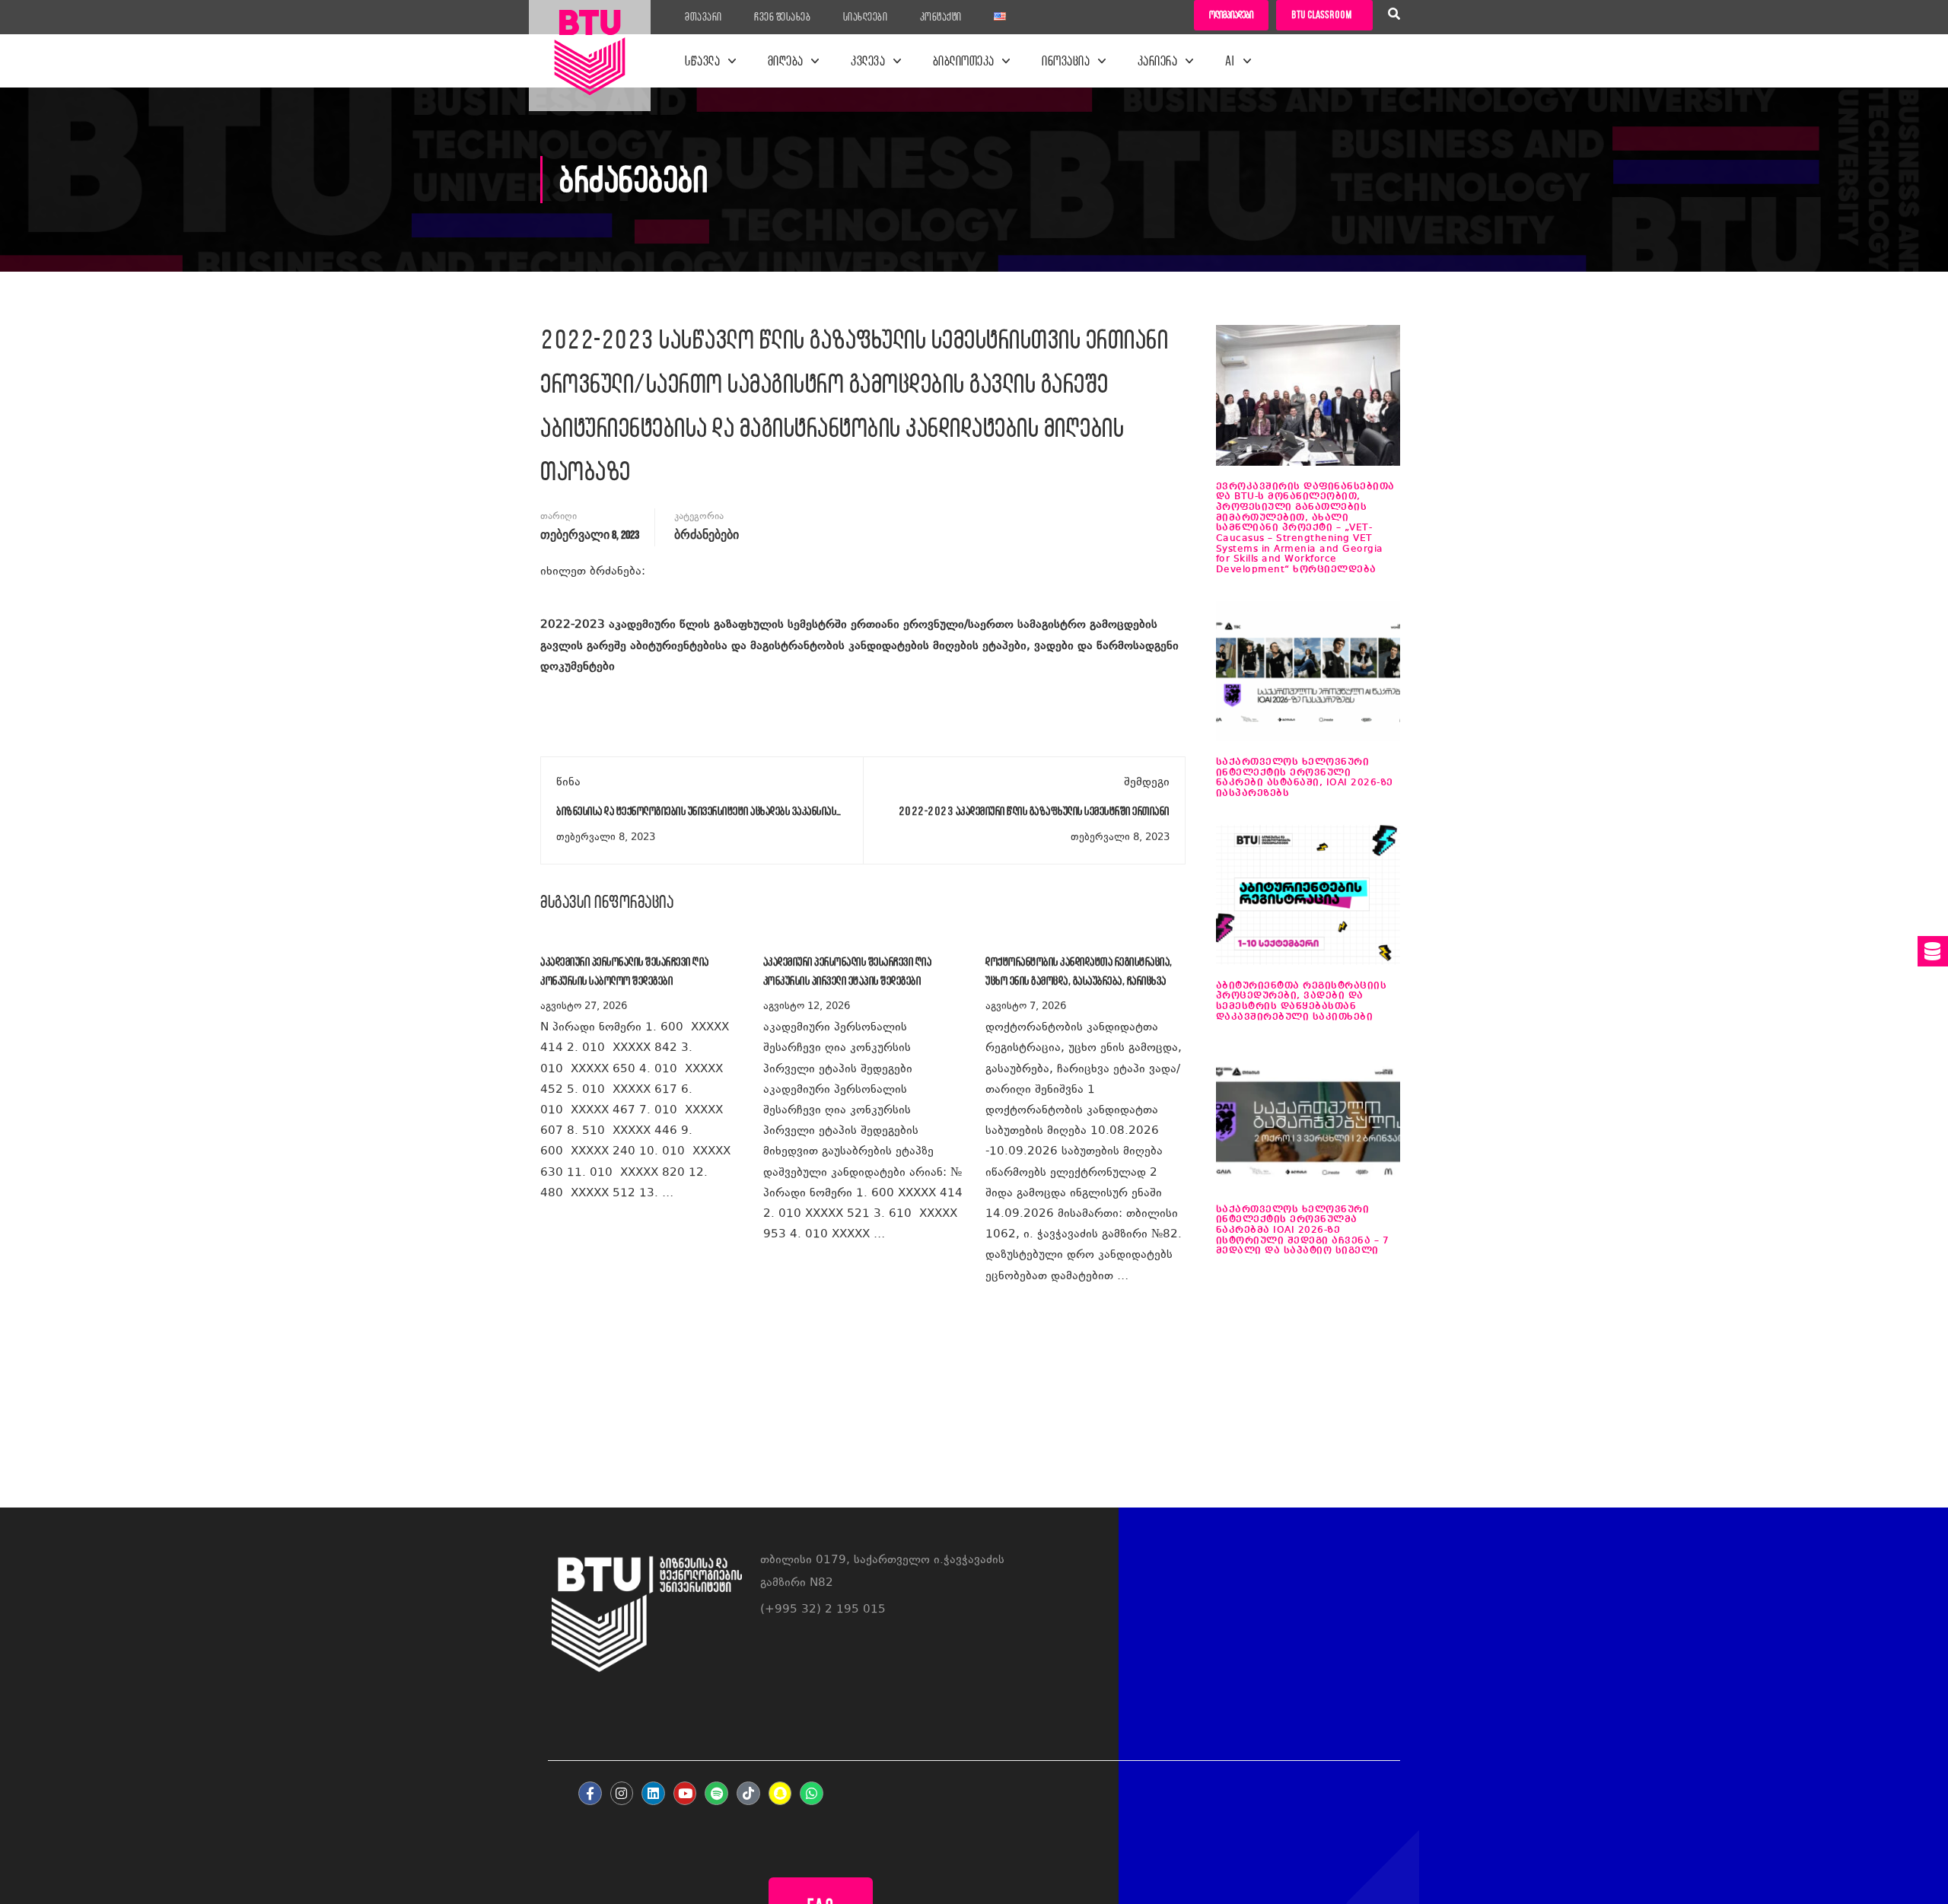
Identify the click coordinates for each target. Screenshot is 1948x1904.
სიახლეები (866, 17)
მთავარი (703, 17)
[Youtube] (685, 1793)
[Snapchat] (780, 1793)
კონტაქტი (941, 17)
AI (1230, 61)
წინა (568, 783)
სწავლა (702, 61)
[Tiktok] (748, 1793)
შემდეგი (1147, 783)
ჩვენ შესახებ (782, 17)
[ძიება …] (1394, 16)
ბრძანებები (707, 535)
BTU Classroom (1321, 15)
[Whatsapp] (812, 1793)
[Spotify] (716, 1793)
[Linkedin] (653, 1793)
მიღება (786, 61)
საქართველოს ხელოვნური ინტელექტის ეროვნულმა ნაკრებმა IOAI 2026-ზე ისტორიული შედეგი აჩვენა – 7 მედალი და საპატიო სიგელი (1303, 1231)
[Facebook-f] (590, 1793)
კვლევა (868, 61)
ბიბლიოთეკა (964, 61)
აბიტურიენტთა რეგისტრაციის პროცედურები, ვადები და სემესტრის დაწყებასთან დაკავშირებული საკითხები (1302, 1001)
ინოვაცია (1066, 61)
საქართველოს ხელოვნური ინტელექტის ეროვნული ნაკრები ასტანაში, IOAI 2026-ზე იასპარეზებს (1305, 778)
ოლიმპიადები (1231, 15)
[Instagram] (622, 1793)
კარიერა (1158, 61)
